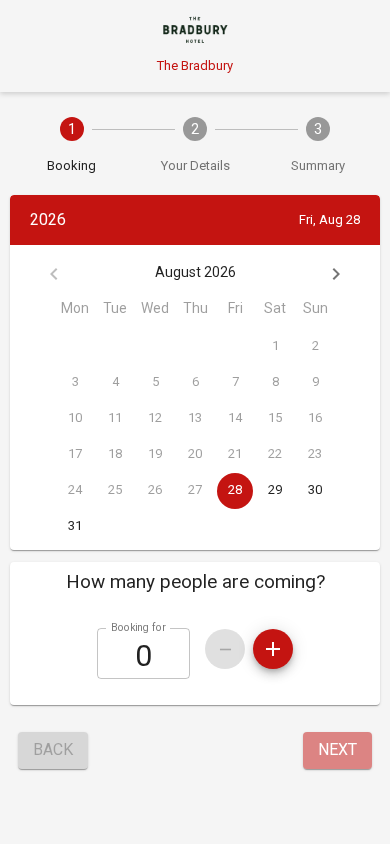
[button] (195, 582)
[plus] (273, 649)
